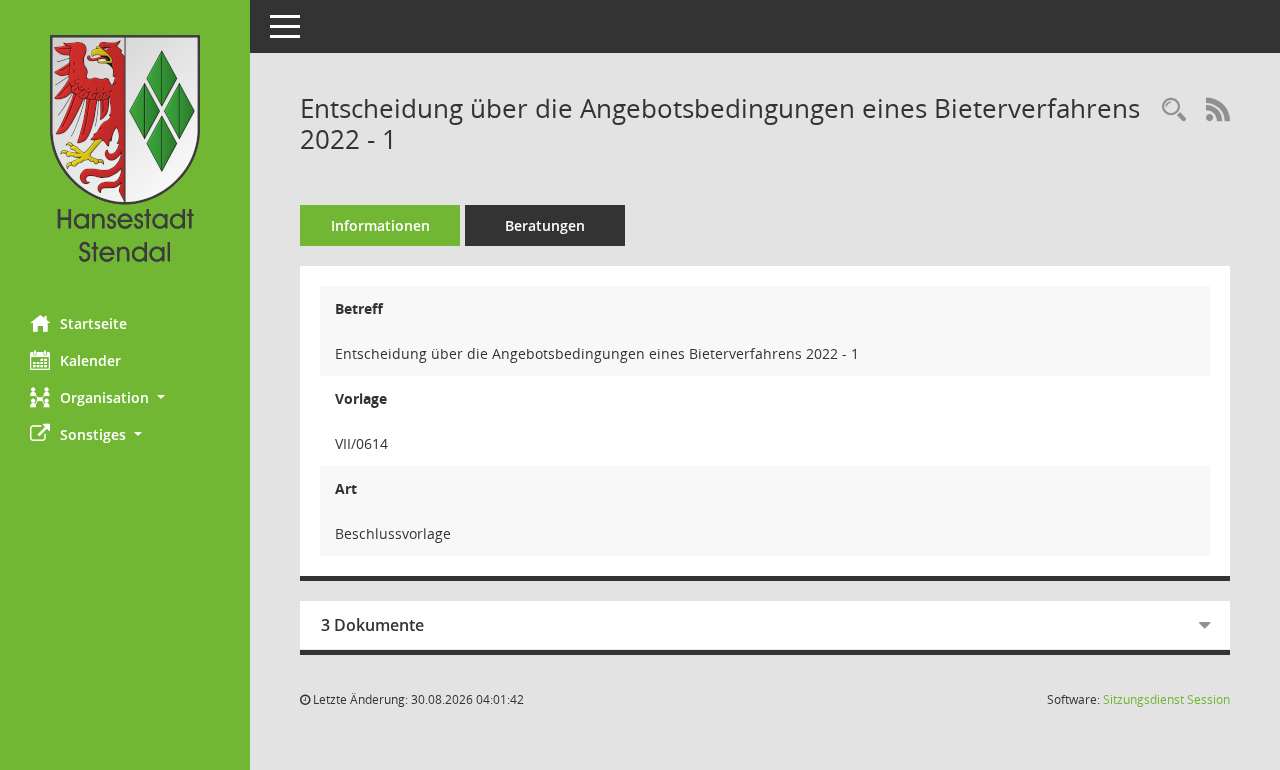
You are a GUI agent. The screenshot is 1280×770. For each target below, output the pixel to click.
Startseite (93, 323)
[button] (125, 397)
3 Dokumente (372, 625)
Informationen (380, 225)
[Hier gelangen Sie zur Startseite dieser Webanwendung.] (125, 150)
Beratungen (545, 225)
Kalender (90, 360)
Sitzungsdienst (1166, 699)
